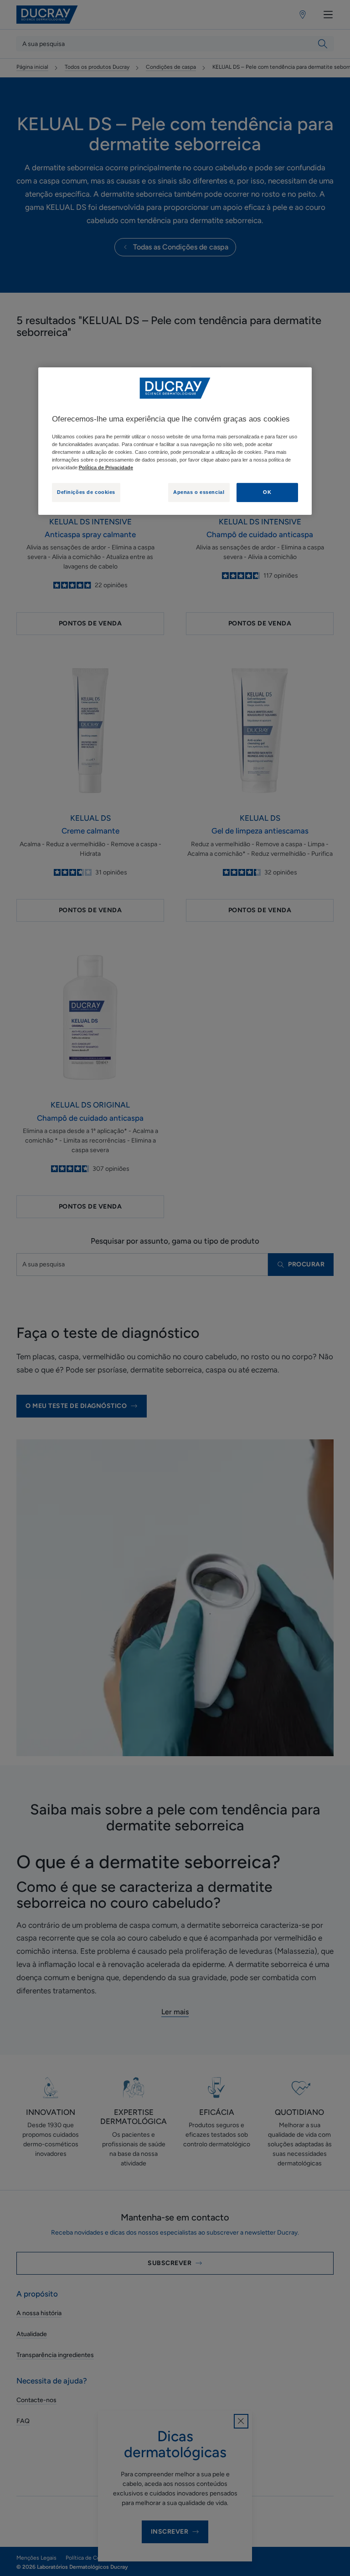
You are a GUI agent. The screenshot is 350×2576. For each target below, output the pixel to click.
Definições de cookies (86, 492)
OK (267, 492)
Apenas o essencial (199, 492)
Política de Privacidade (106, 467)
